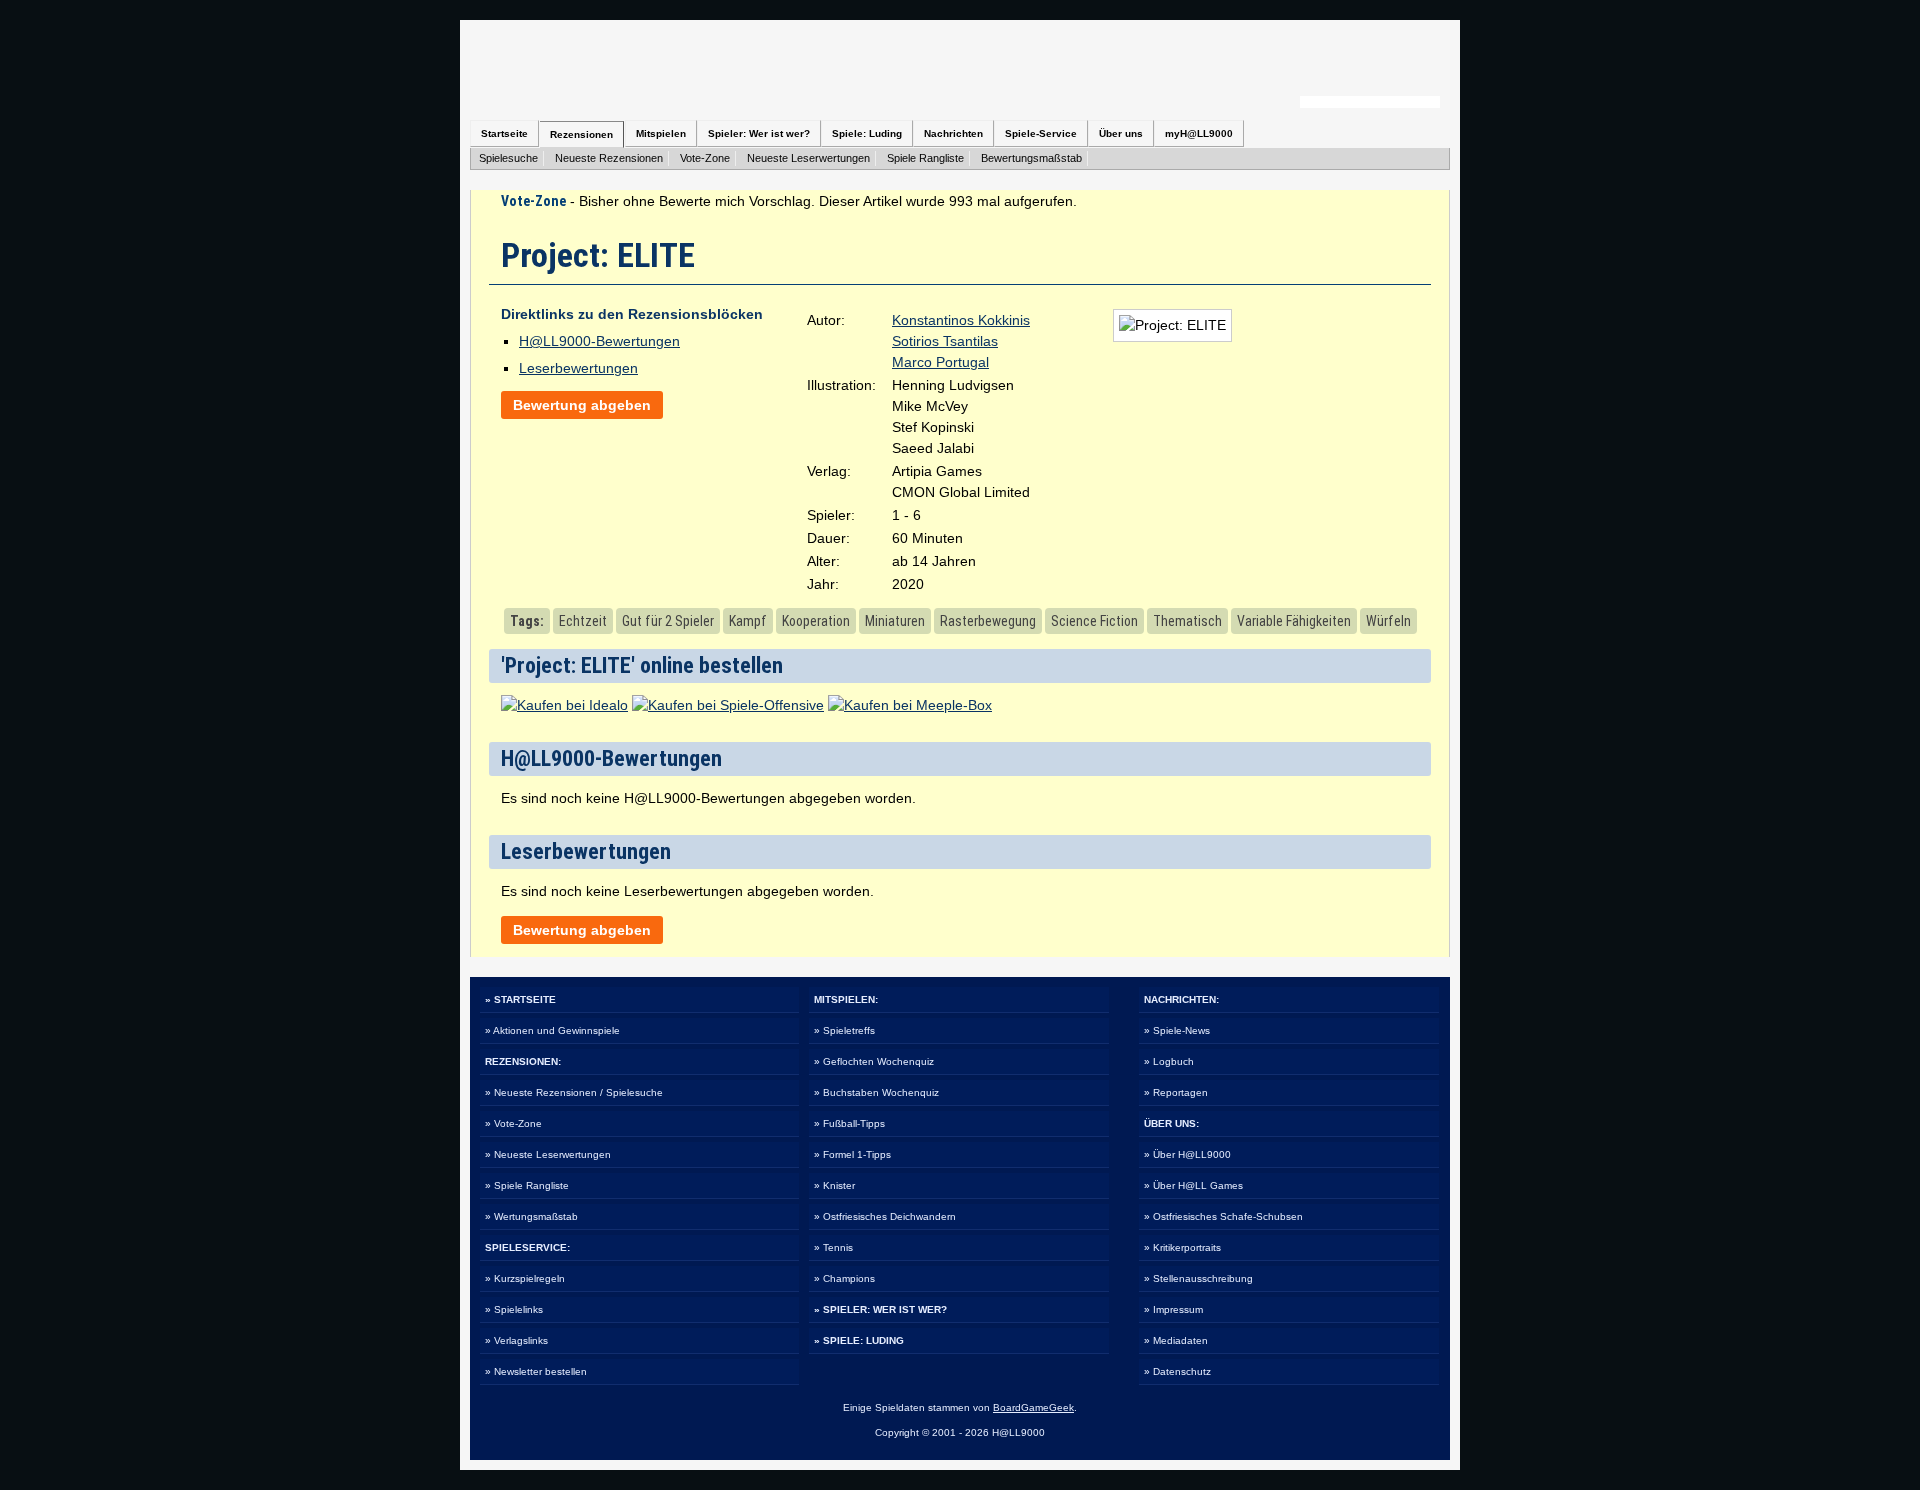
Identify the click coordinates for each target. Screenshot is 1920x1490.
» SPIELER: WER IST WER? (880, 1309)
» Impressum (1173, 1309)
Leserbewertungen (578, 368)
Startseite (504, 133)
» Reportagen (1176, 1092)
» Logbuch (1169, 1061)
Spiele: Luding (867, 133)
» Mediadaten (1176, 1340)
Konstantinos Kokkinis (961, 320)
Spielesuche (508, 158)
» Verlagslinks (516, 1340)
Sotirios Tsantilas (945, 341)
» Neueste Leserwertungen (548, 1154)
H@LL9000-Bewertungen (599, 341)
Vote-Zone (705, 158)
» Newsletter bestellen (536, 1371)
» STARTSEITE (520, 999)
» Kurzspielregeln (525, 1278)
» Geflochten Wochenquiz (874, 1061)
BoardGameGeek (1033, 1407)
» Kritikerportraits (1182, 1247)
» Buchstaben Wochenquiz (876, 1092)
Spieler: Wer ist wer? (759, 133)
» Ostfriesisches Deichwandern (885, 1216)
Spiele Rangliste (925, 158)
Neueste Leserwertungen (808, 158)
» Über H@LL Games (1193, 1185)
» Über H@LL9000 (1187, 1154)
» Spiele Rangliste (527, 1185)
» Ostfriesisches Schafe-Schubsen (1223, 1216)
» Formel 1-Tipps (852, 1154)
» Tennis (833, 1247)
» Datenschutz (1177, 1371)
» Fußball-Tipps (849, 1123)
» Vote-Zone (513, 1123)
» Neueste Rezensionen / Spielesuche (574, 1092)
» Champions (844, 1278)
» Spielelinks (514, 1309)
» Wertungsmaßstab (531, 1216)
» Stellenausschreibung (1198, 1278)
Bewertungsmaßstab (1031, 158)
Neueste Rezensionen (609, 158)
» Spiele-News (1177, 1030)
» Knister (834, 1185)
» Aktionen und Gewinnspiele (552, 1030)
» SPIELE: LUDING (859, 1340)
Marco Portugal (940, 362)
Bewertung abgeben (582, 405)
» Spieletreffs (844, 1030)
